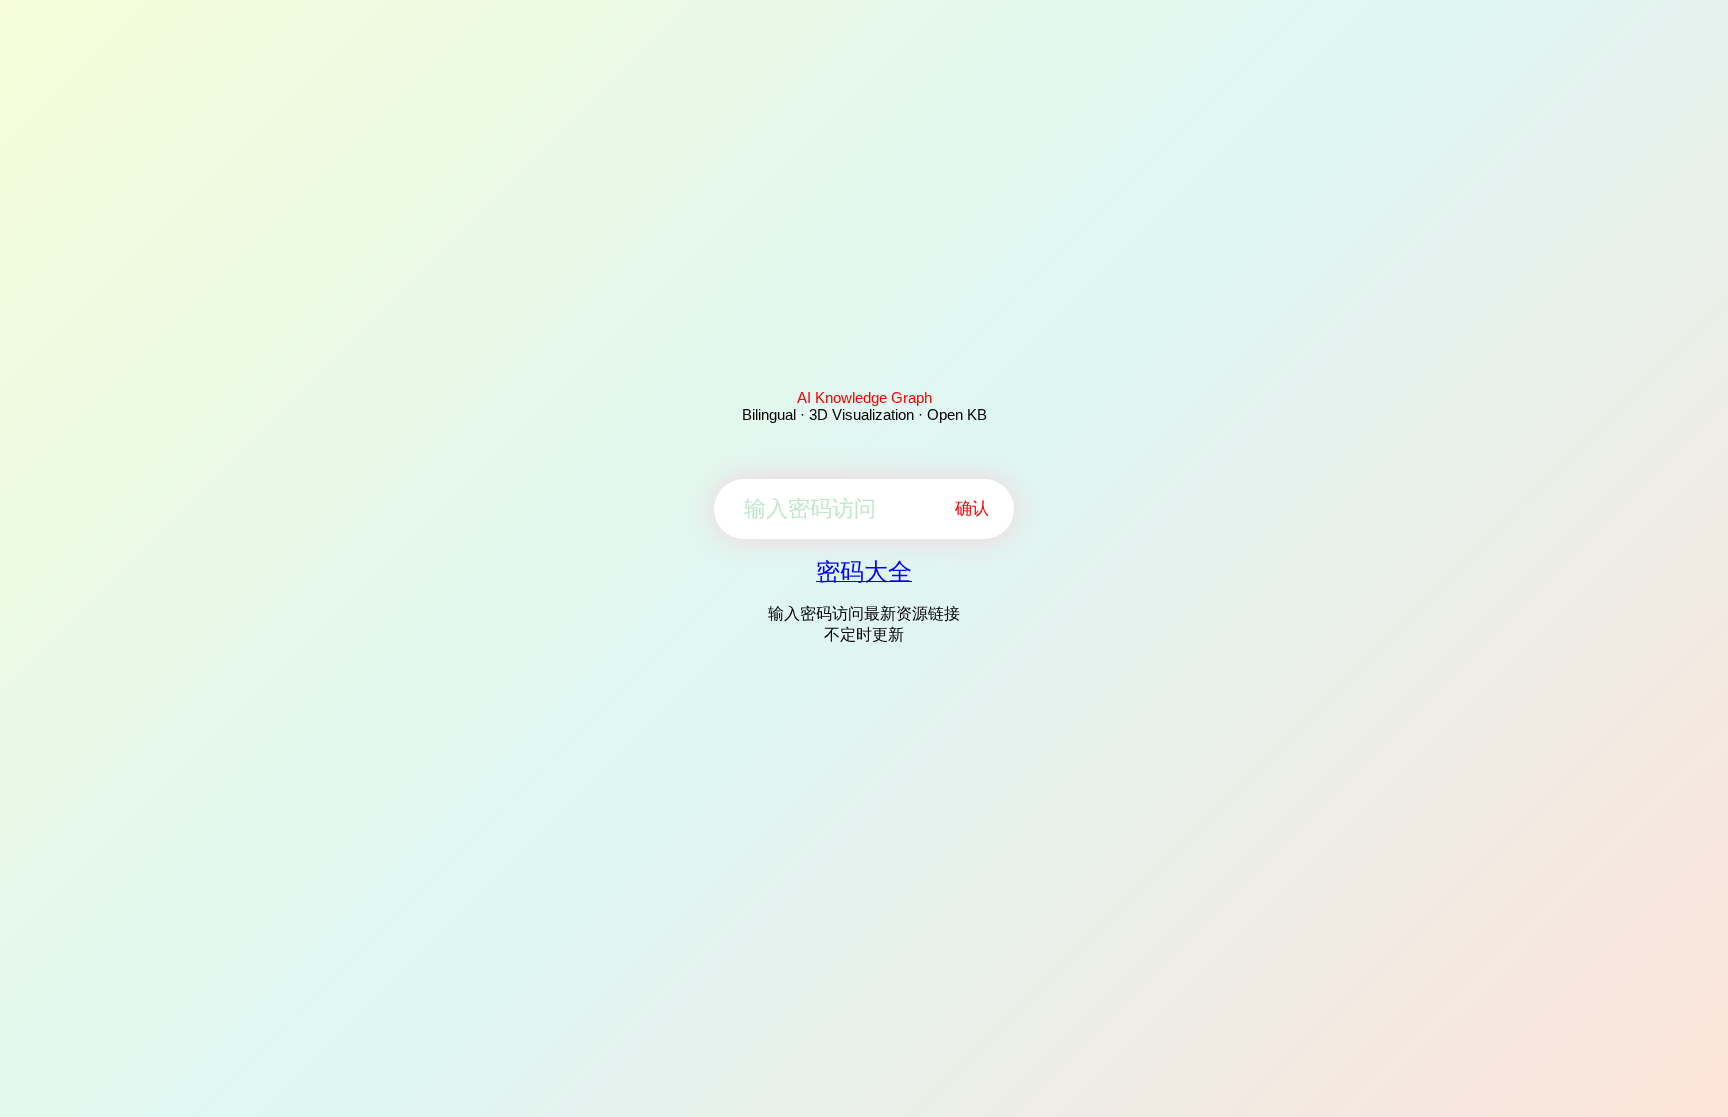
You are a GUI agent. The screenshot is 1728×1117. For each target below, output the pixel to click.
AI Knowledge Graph (864, 397)
